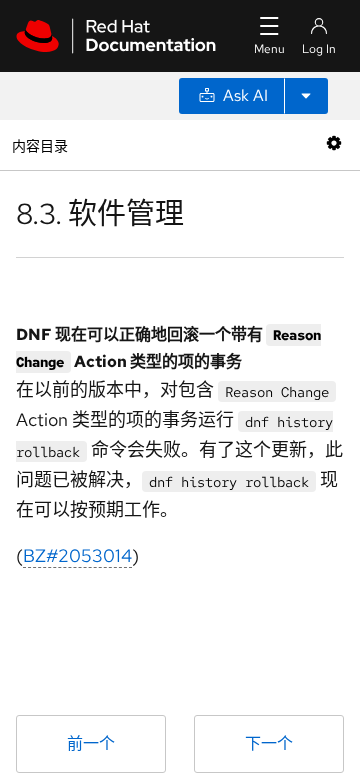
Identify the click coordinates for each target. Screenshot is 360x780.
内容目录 (39, 144)
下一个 (269, 743)
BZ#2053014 (77, 555)
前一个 (91, 743)
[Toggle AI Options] (306, 96)
